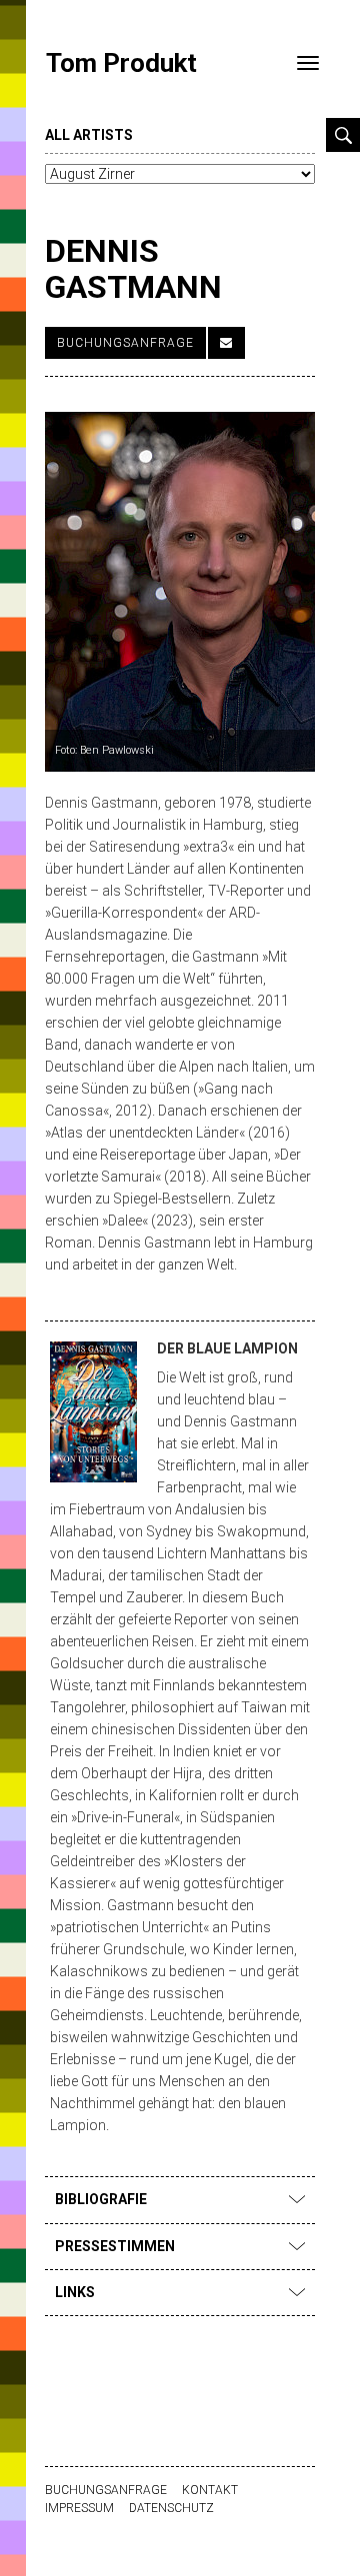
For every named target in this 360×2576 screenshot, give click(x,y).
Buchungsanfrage (125, 343)
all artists (89, 135)
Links (75, 2292)
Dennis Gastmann (133, 268)
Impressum (79, 2508)
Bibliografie (101, 2199)
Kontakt (210, 2490)
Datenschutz (171, 2508)
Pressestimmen (115, 2246)
